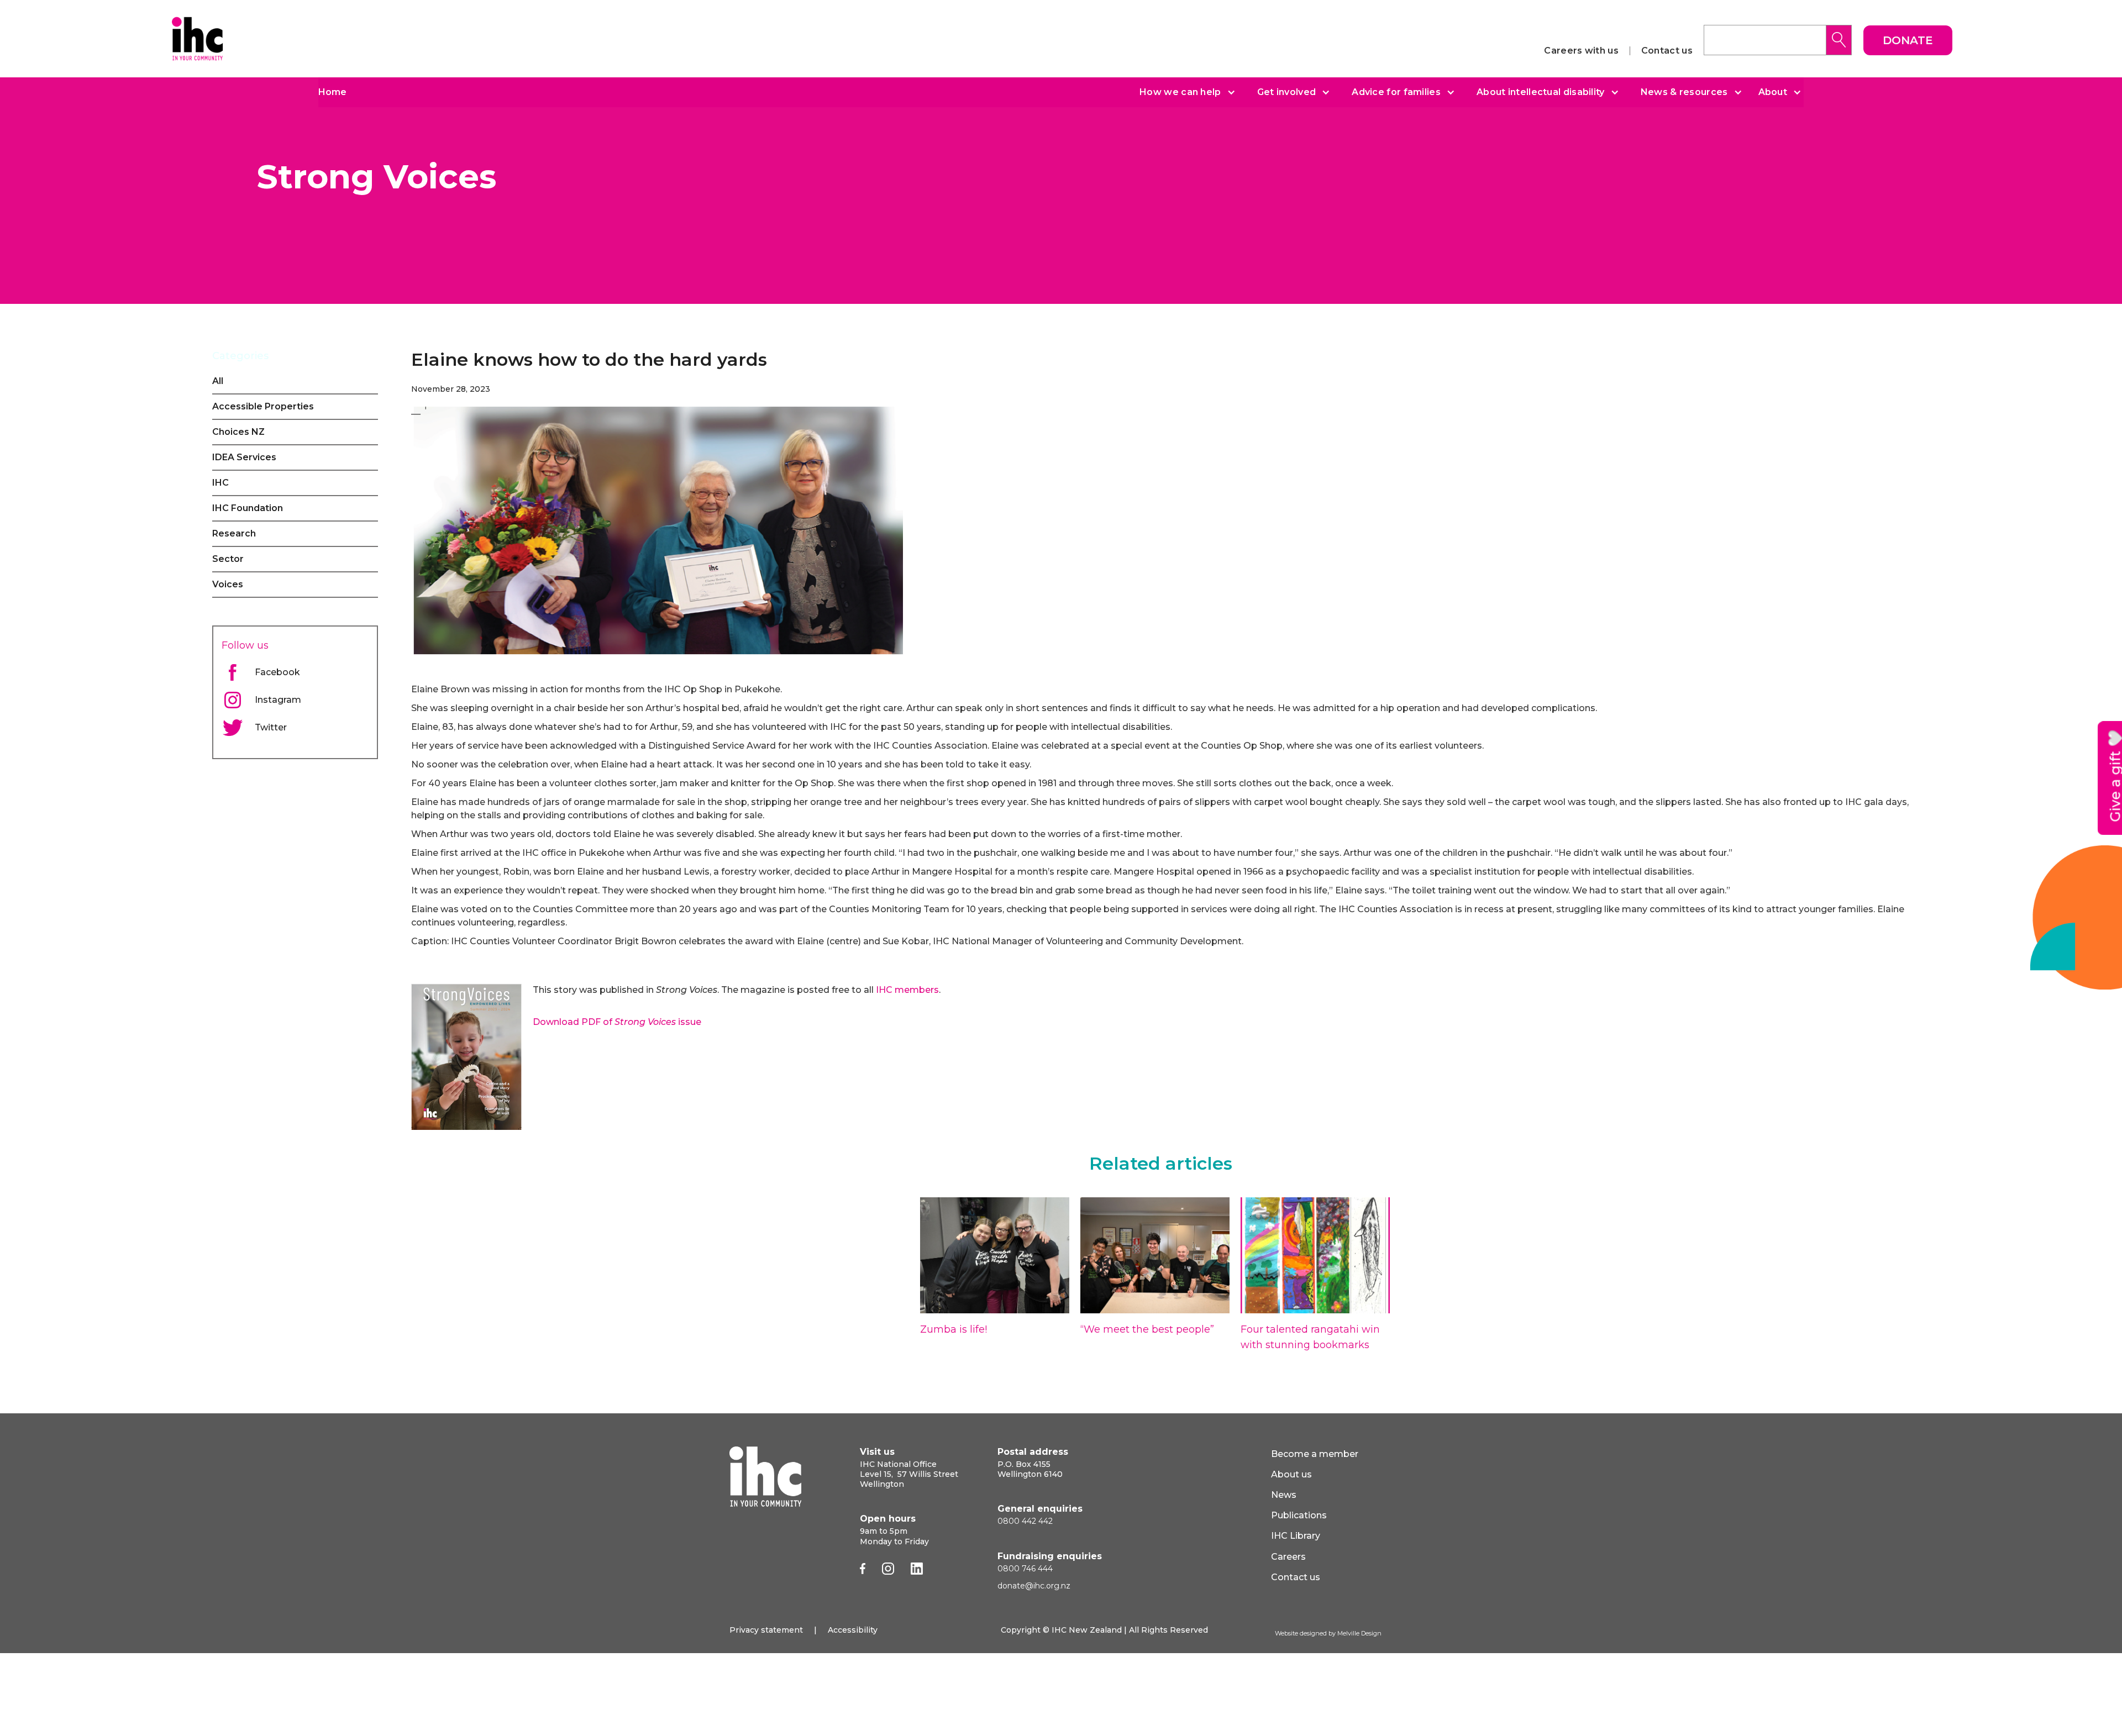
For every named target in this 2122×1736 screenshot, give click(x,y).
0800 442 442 (1025, 1521)
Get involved (1287, 92)
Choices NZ (238, 432)
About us (1291, 1474)
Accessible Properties (263, 406)
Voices (228, 584)
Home (332, 92)
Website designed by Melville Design (1328, 1633)
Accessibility (853, 1630)
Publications (1299, 1515)
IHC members (907, 990)
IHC (220, 483)
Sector (228, 559)
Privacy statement (766, 1630)
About (1773, 92)
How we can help (1180, 92)
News (1284, 1495)
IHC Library (1296, 1536)
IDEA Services (244, 457)
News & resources (1684, 92)
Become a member (1315, 1454)
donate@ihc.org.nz (1034, 1586)
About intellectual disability (1541, 92)
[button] (1183, 92)
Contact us (1667, 51)
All (218, 381)
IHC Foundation (248, 508)
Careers (1288, 1557)
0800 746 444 (1025, 1569)
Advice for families (1396, 92)
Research (234, 533)
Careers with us (1581, 51)
